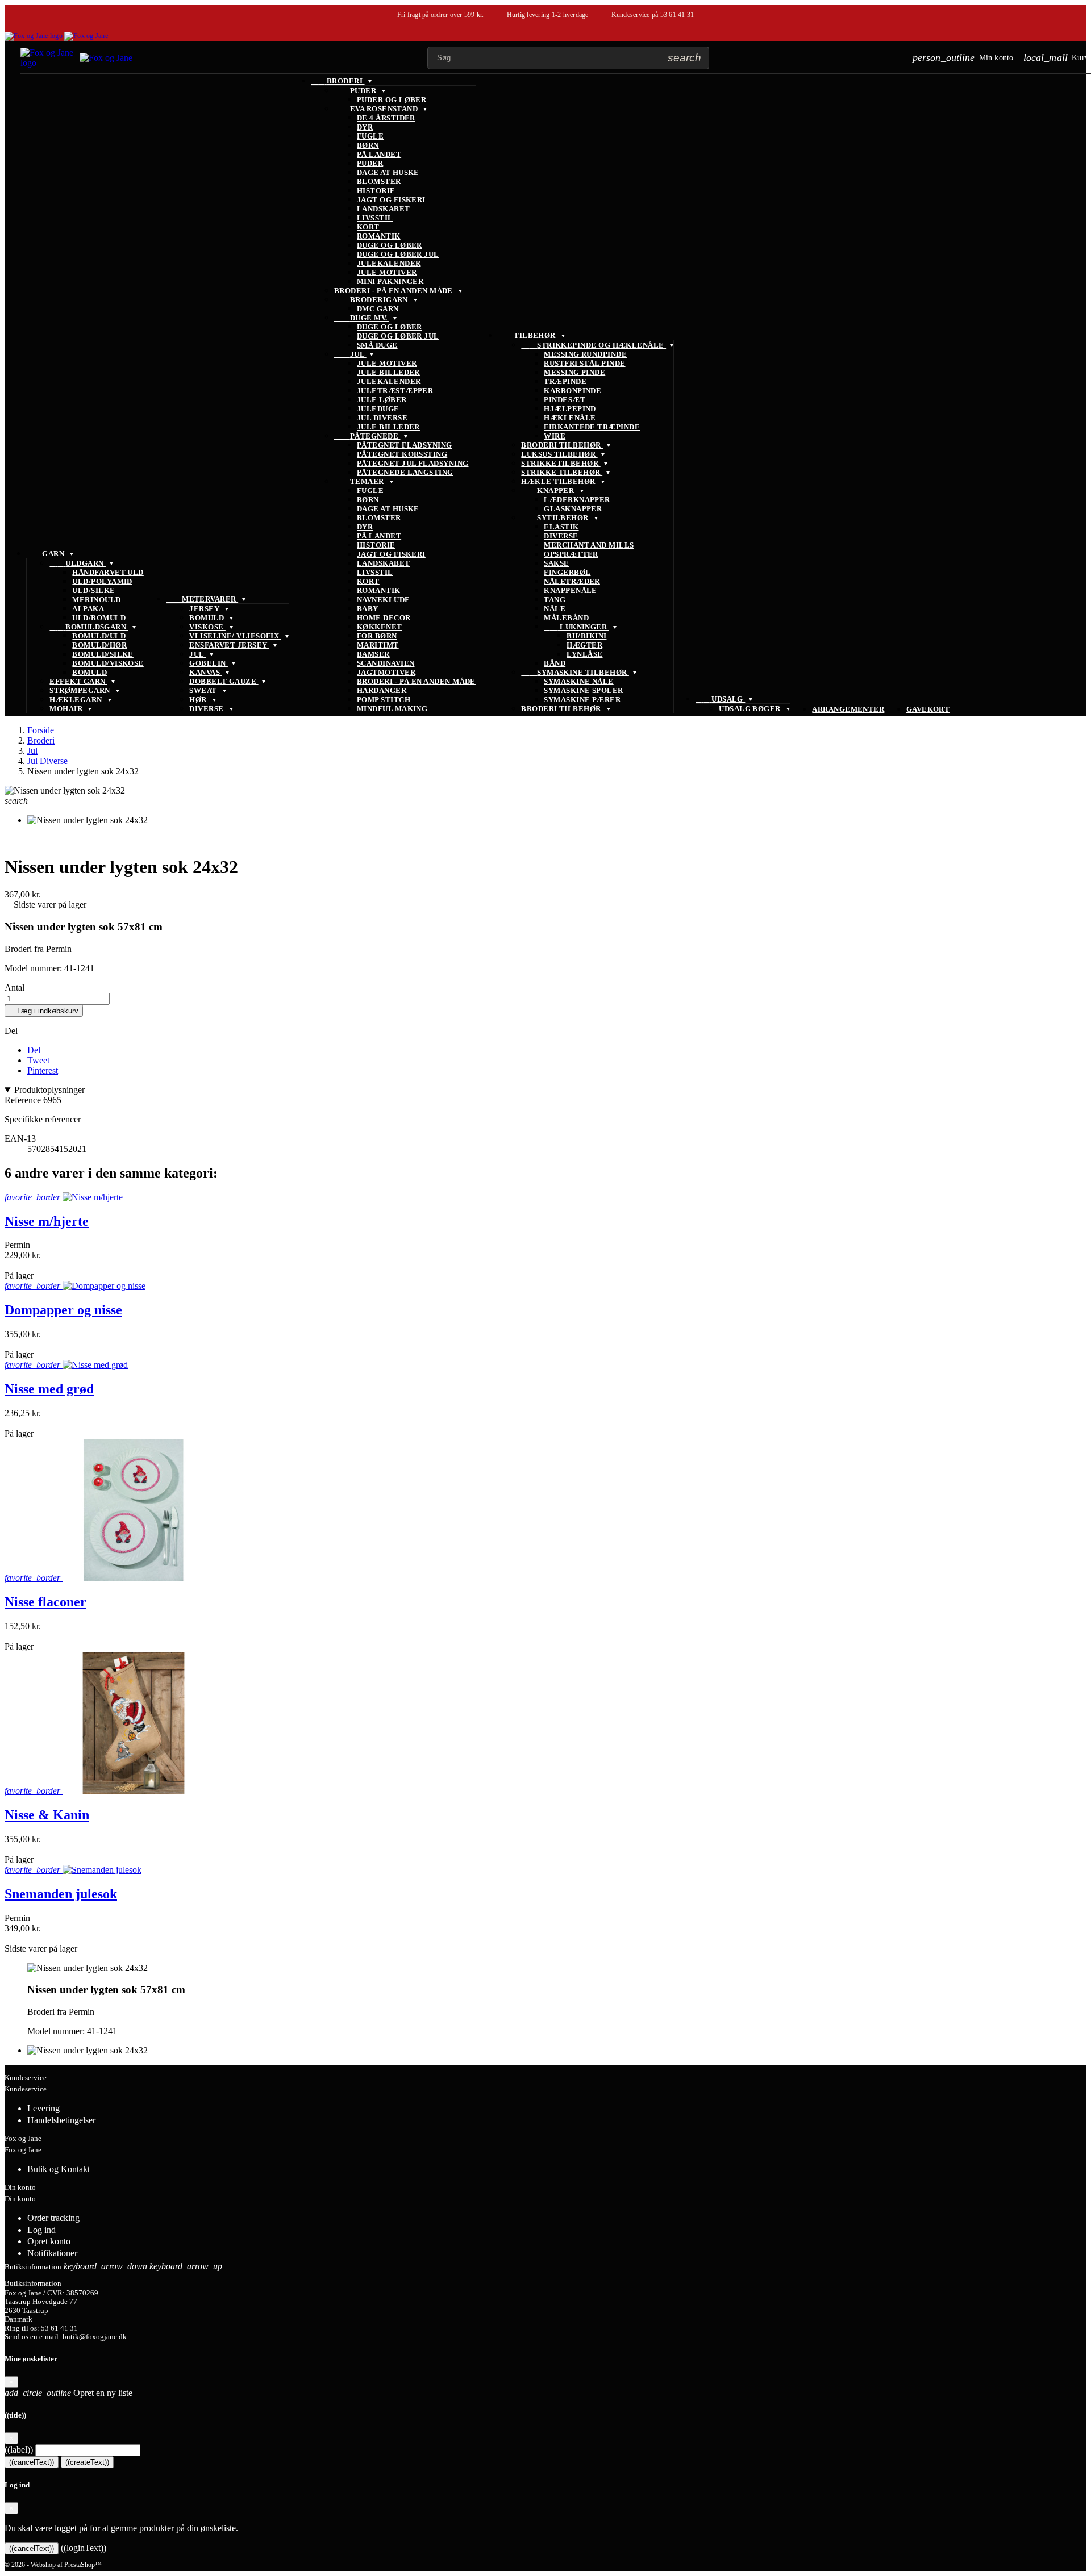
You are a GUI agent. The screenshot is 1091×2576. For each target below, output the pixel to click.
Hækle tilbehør (559, 481)
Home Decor (384, 618)
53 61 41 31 (677, 15)
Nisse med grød (49, 1389)
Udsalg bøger (751, 709)
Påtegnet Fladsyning (405, 445)
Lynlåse (584, 654)
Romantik (379, 236)
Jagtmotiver (386, 672)
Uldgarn (78, 563)
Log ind (41, 2230)
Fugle (370, 136)
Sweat (204, 690)
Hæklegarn (77, 700)
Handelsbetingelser (61, 2120)
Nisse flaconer (45, 1602)
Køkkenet (380, 627)
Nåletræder (572, 581)
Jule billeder (388, 372)
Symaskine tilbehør (575, 672)
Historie (376, 191)
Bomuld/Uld (99, 636)
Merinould (96, 600)
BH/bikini (586, 636)
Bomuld (89, 672)
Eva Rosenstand (377, 109)
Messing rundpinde (585, 354)
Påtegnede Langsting (405, 472)
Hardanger (382, 690)
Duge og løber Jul (398, 254)
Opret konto (49, 2241)
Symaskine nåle (578, 681)
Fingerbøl (567, 572)
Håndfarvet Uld (108, 572)
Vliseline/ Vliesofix (235, 636)
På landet (379, 154)
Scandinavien (386, 663)
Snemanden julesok (61, 1894)
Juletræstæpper (395, 391)
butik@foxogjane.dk (95, 2337)
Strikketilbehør (561, 463)
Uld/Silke (93, 590)
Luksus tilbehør (559, 454)
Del (34, 1050)
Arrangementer (848, 709)
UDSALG (720, 699)
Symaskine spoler (583, 690)
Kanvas (205, 672)
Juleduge (378, 409)
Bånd (555, 663)
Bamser (373, 654)
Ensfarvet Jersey (229, 645)
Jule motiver (387, 272)
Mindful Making (392, 709)
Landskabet (384, 209)
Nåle (555, 609)
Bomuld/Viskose (108, 663)
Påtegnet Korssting (402, 454)
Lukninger (576, 627)
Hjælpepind (570, 409)
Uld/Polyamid (102, 581)
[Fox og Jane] (56, 36)
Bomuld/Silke (103, 654)
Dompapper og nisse (63, 1310)
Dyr (365, 127)
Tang (555, 600)
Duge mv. (362, 318)
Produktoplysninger (49, 1090)
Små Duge (377, 345)
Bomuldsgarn (89, 627)
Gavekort (928, 709)
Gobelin (209, 663)
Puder (356, 91)
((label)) (19, 2450)
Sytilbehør (556, 518)
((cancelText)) (32, 2462)
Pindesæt (565, 400)
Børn (368, 145)
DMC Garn (378, 309)
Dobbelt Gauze (224, 681)
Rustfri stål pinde (584, 363)
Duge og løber (390, 245)
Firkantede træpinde (592, 427)
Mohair (67, 709)
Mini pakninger (390, 281)
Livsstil (375, 218)
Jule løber (382, 400)
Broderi (338, 81)
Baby (368, 609)
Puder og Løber (392, 100)
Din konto (20, 2187)
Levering (43, 2108)
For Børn (377, 636)
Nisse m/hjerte (47, 1221)
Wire (555, 436)
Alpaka (88, 609)
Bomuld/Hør (99, 645)
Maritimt (378, 645)
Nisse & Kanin (47, 1815)
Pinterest (43, 1070)
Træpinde (565, 381)
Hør (199, 700)
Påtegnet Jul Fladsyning (413, 463)
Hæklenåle (570, 418)
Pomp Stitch (384, 700)
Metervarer (202, 599)
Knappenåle (571, 590)
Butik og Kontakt (59, 2169)
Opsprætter (571, 554)
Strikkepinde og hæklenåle (594, 345)
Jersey (205, 609)
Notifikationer (52, 2253)
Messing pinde (574, 372)
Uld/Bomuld (99, 618)
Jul (197, 654)
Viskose (207, 627)
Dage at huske (388, 172)
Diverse (207, 709)
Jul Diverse (382, 418)
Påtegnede (367, 436)
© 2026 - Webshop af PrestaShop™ (53, 2565)
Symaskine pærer (582, 700)
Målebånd (566, 618)
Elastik (561, 527)
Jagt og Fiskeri (391, 200)
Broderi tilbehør (562, 445)
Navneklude (384, 600)
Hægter (584, 645)
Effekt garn (78, 681)
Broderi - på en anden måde (394, 291)
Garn (46, 554)
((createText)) (87, 2462)
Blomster (379, 181)
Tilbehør (528, 335)
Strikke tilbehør (562, 472)
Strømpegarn (81, 690)
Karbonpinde (572, 391)
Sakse (556, 563)
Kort (368, 227)
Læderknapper (577, 500)
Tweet (38, 1060)
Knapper (549, 490)
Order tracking (53, 2218)
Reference (24, 1100)
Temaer (360, 481)
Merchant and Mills (589, 545)
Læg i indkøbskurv (44, 1011)
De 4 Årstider (386, 118)
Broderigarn (372, 300)
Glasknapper (573, 509)
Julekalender (389, 263)
